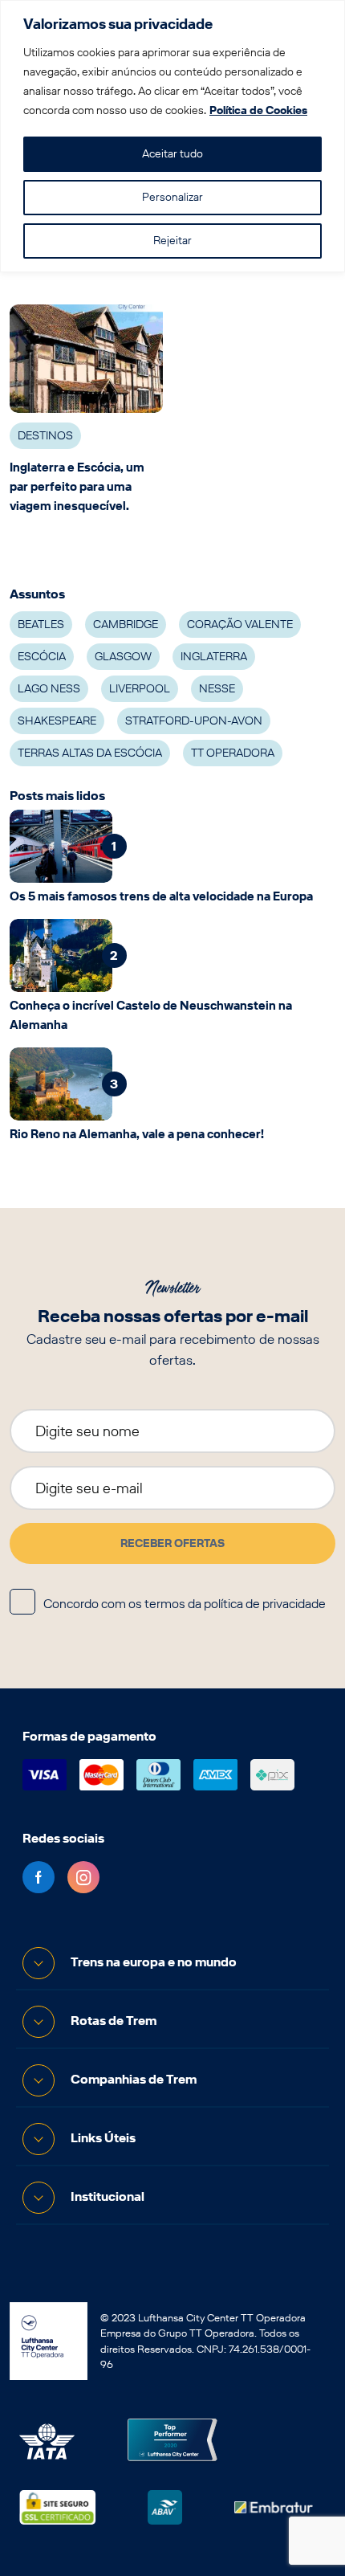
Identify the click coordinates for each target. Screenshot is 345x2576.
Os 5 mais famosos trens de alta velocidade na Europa (161, 896)
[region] (172, 136)
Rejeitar (172, 241)
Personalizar (172, 197)
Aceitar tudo (172, 154)
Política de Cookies (258, 110)
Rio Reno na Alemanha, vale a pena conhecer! (137, 1134)
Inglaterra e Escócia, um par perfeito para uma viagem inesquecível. (77, 487)
